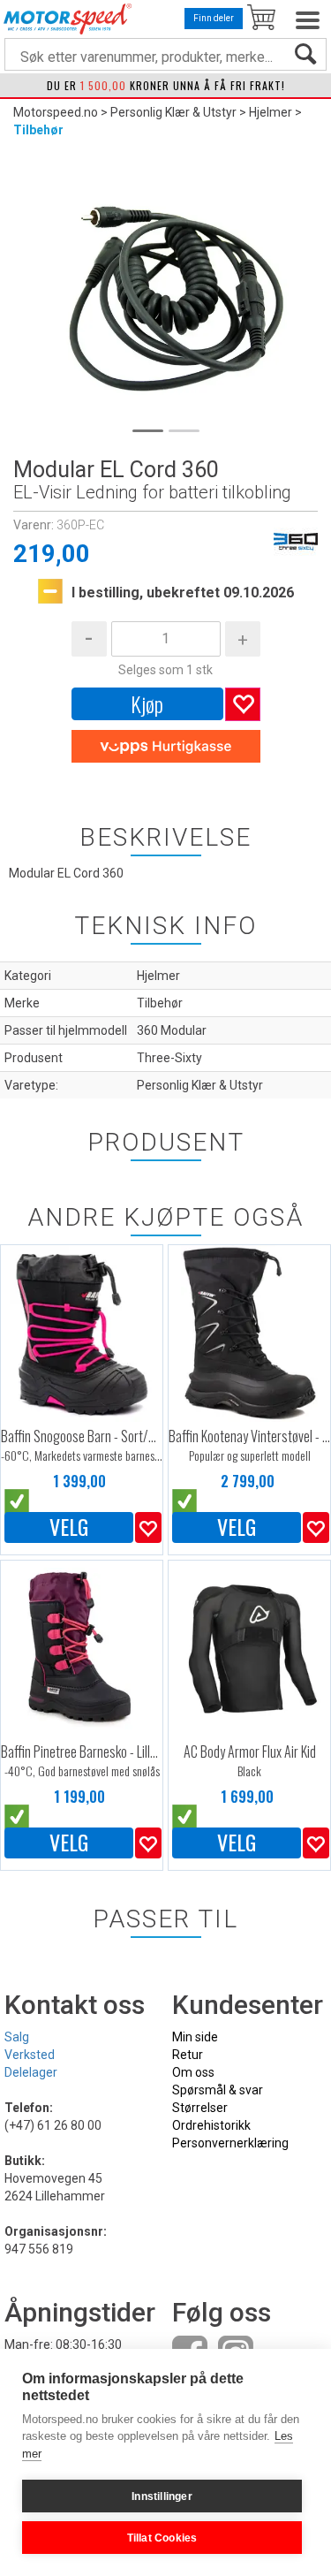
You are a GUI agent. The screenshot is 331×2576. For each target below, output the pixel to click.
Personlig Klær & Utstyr (173, 112)
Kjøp (147, 703)
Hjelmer (271, 112)
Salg (17, 2037)
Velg (69, 1527)
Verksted (30, 2055)
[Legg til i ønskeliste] (148, 1527)
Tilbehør (38, 130)
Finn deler (214, 18)
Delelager (31, 2072)
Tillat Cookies (162, 2538)
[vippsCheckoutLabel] (166, 747)
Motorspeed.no (56, 112)
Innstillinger (162, 2496)
